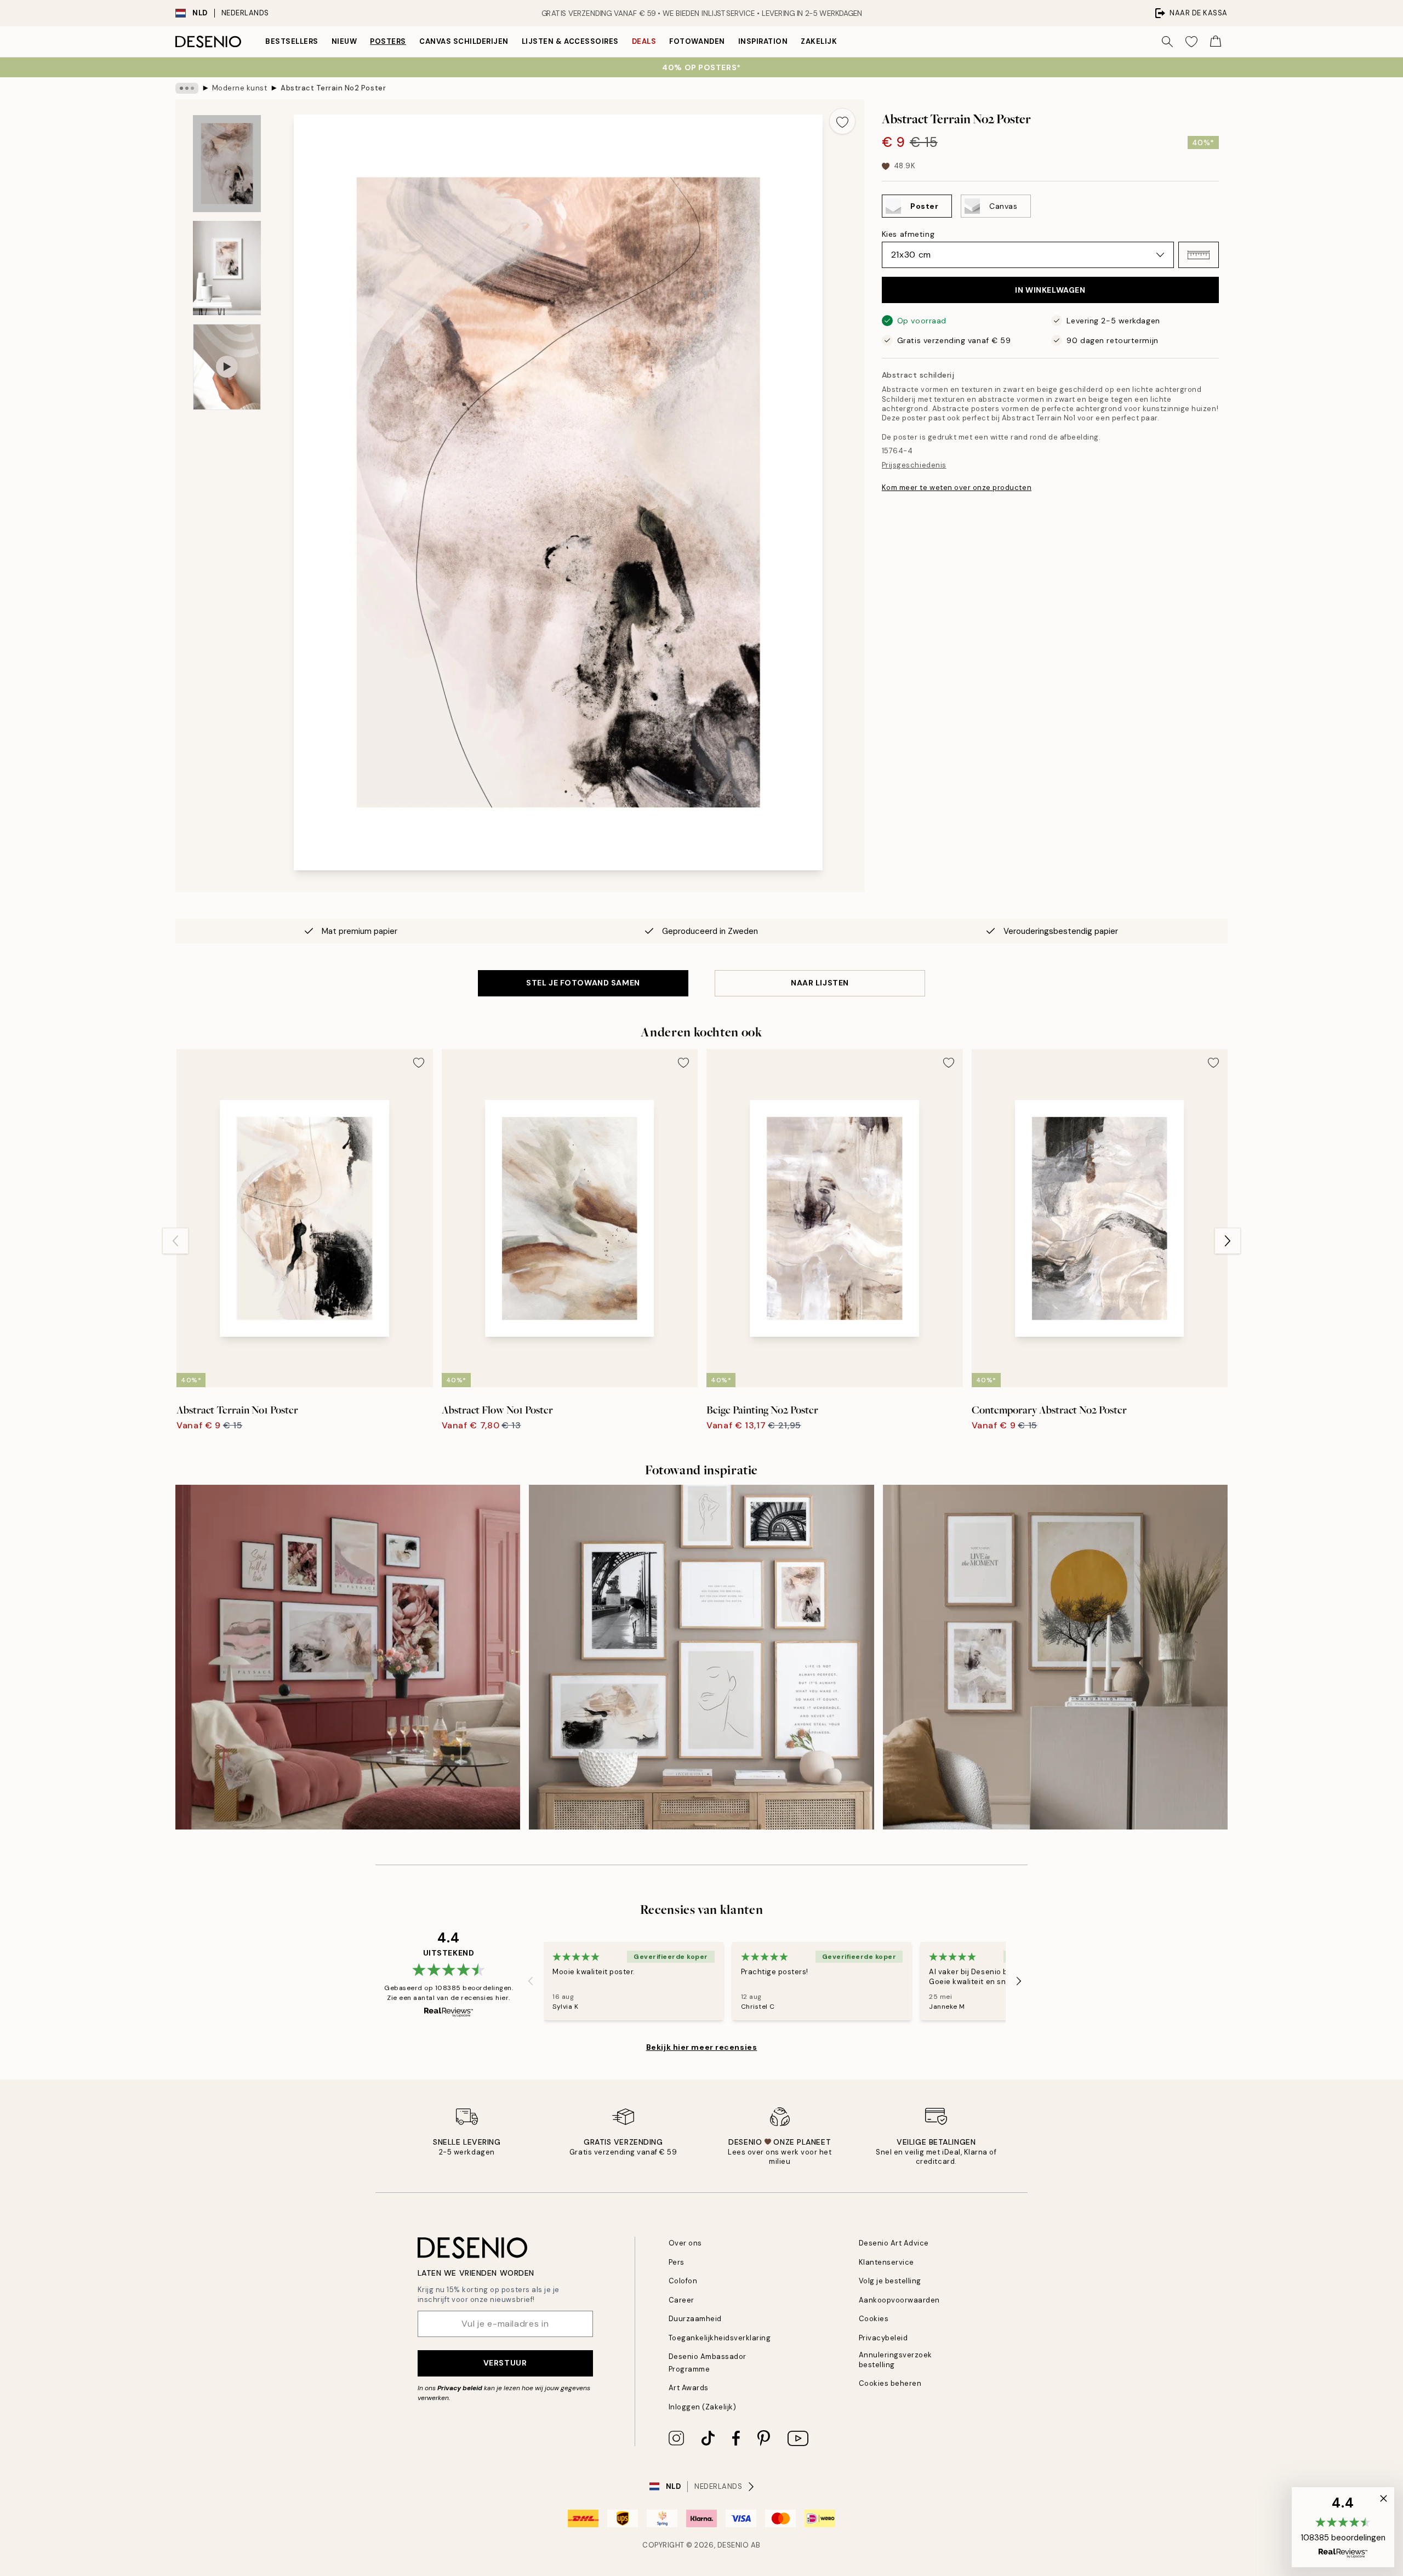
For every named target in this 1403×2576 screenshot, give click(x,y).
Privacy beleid (460, 2388)
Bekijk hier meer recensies (702, 2047)
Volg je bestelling (890, 2281)
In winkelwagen (1050, 290)
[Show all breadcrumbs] (187, 88)
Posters (388, 41)
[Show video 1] (227, 367)
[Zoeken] (1167, 42)
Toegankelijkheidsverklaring (720, 2338)
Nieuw (344, 41)
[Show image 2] (227, 268)
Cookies (874, 2319)
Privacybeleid (883, 2338)
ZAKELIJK (819, 41)
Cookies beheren (890, 2383)
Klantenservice (886, 2262)
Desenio (733, 2545)
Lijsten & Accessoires (570, 41)
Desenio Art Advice (894, 2243)
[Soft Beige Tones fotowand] (701, 1657)
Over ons (685, 2243)
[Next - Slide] (1228, 1241)
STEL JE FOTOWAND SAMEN (583, 983)
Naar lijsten (820, 983)
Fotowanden (697, 41)
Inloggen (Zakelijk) (703, 2407)
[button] (1199, 255)
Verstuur (505, 2363)
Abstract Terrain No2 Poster (333, 88)
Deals (644, 41)
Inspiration (763, 41)
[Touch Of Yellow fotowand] (1055, 1657)
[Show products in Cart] (1216, 42)
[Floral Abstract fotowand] (348, 1657)
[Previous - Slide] (175, 1241)
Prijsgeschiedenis (914, 465)
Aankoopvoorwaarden (899, 2300)
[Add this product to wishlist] (842, 121)
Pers (677, 2262)
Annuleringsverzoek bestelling (896, 2360)
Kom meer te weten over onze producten (957, 488)
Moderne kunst (240, 88)
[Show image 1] (227, 164)
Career (681, 2300)
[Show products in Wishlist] (1191, 42)
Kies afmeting (908, 234)
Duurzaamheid (695, 2319)
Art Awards (689, 2388)
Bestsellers (292, 41)
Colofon (683, 2281)
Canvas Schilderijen (464, 41)
